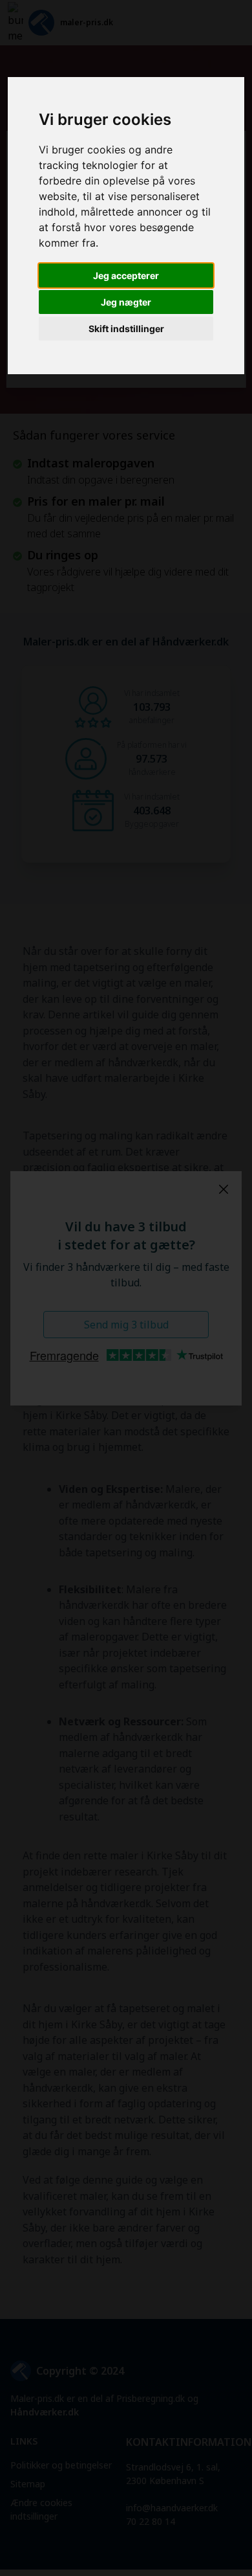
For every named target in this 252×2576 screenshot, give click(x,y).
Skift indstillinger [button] (126, 329)
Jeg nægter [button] (126, 302)
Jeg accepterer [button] (126, 275)
